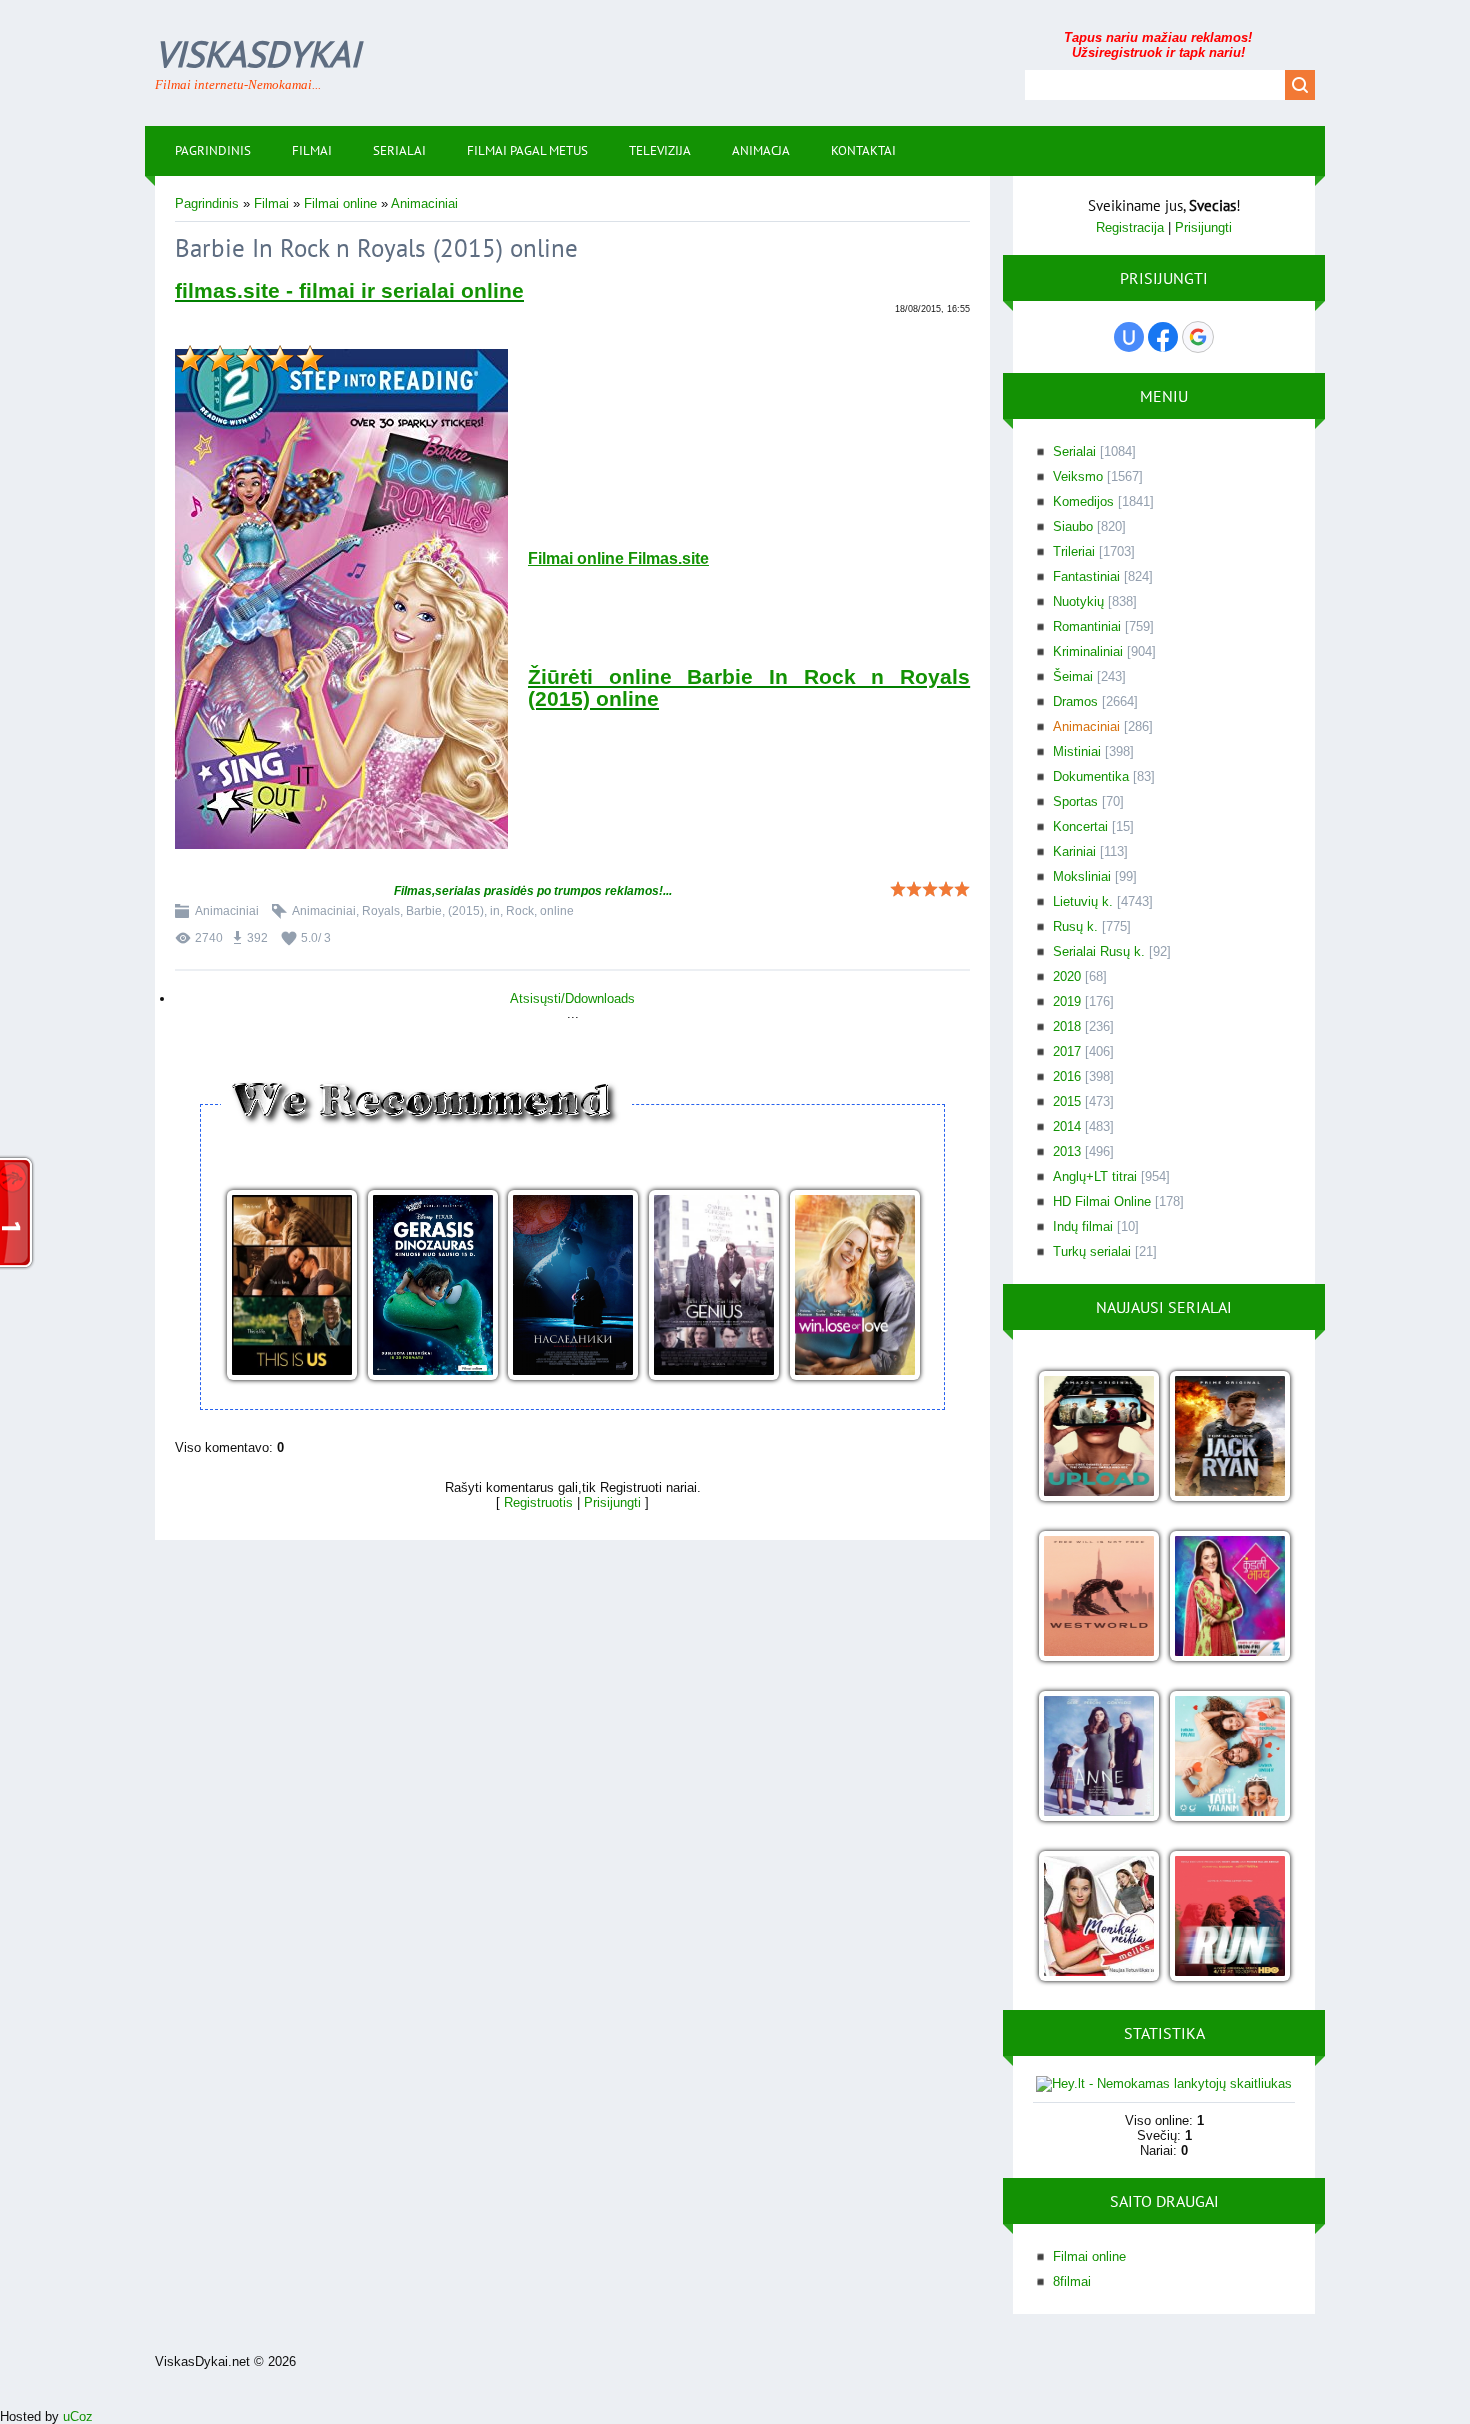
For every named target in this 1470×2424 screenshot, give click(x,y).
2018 (1067, 1026)
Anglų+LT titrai (1095, 1176)
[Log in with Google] (1198, 337)
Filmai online (340, 203)
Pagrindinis (207, 203)
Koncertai (1080, 826)
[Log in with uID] (1129, 337)
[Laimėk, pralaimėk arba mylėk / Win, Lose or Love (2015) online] (854, 1286)
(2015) (466, 911)
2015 (1067, 1101)
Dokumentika (1091, 776)
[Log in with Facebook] (1163, 337)
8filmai (1072, 2281)
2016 (1067, 1076)
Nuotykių (1078, 601)
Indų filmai (1083, 1226)
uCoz (78, 2416)
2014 (1067, 1126)
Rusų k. (1075, 926)
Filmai (271, 203)
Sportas (1075, 801)
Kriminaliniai (1088, 651)
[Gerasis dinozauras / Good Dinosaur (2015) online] (432, 1286)
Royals (381, 911)
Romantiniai (1087, 626)
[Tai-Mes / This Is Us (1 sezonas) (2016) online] (291, 1286)
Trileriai (1074, 551)
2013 (1067, 1151)
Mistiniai (1077, 751)
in (495, 911)
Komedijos (1083, 501)
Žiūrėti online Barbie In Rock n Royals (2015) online (749, 688)
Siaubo (1073, 526)
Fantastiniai (1086, 576)
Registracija (1130, 227)
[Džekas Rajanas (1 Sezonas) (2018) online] (1229, 1437)
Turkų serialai (1092, 1251)
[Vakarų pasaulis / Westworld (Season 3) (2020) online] (1098, 1597)
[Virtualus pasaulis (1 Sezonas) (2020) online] (1098, 1437)
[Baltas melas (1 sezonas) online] (1229, 1757)
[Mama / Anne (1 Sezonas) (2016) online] (1098, 1757)
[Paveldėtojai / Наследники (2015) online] (572, 1286)
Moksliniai (1082, 876)
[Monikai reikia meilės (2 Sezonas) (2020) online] (1098, 1917)
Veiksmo (1078, 476)
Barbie (424, 911)
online (557, 911)
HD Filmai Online (1102, 1201)
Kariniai (1074, 851)
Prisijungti (612, 1502)
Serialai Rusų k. (1099, 951)
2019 (1067, 1001)
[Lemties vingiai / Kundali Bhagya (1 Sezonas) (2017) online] (1229, 1597)
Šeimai (1073, 676)
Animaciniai (424, 203)
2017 (1067, 1051)
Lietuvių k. (1083, 901)
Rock (520, 911)
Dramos (1075, 701)
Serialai (1074, 451)
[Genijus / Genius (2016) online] (713, 1286)
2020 (1067, 976)
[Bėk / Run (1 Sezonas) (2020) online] (1229, 1917)
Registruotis (538, 1502)
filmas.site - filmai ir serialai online (349, 291)
